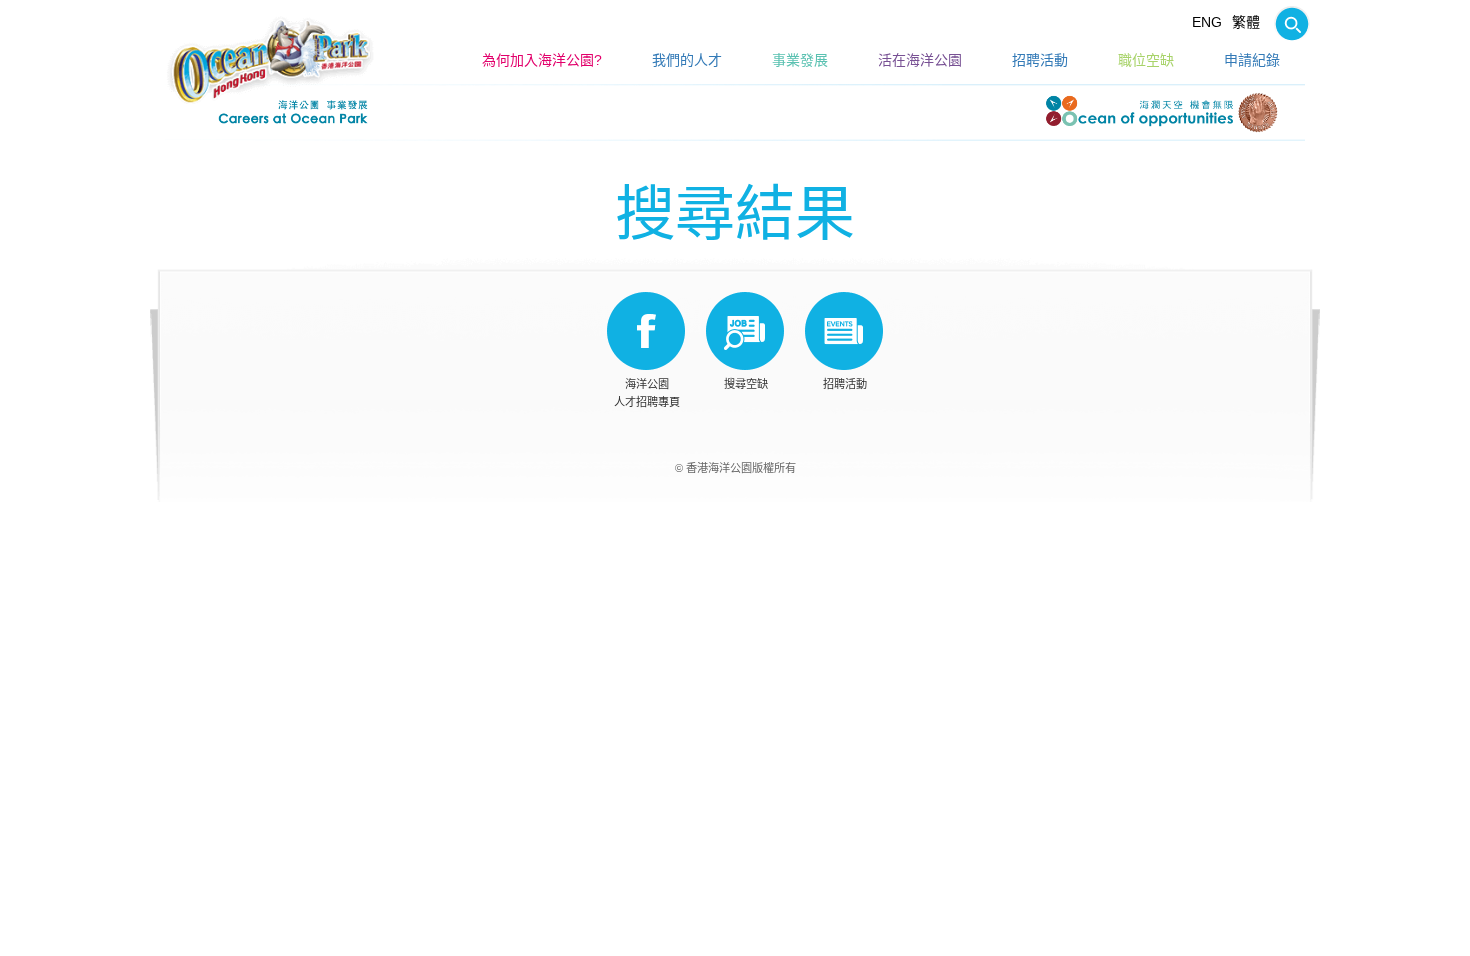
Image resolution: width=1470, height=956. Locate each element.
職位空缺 (1146, 60)
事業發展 (800, 60)
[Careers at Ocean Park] (270, 59)
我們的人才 (687, 60)
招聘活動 (1040, 60)
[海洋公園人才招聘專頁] (646, 331)
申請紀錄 (1252, 60)
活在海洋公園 (920, 60)
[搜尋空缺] (1287, 22)
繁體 (1246, 22)
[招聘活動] (844, 331)
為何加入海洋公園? (542, 60)
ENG (1207, 22)
